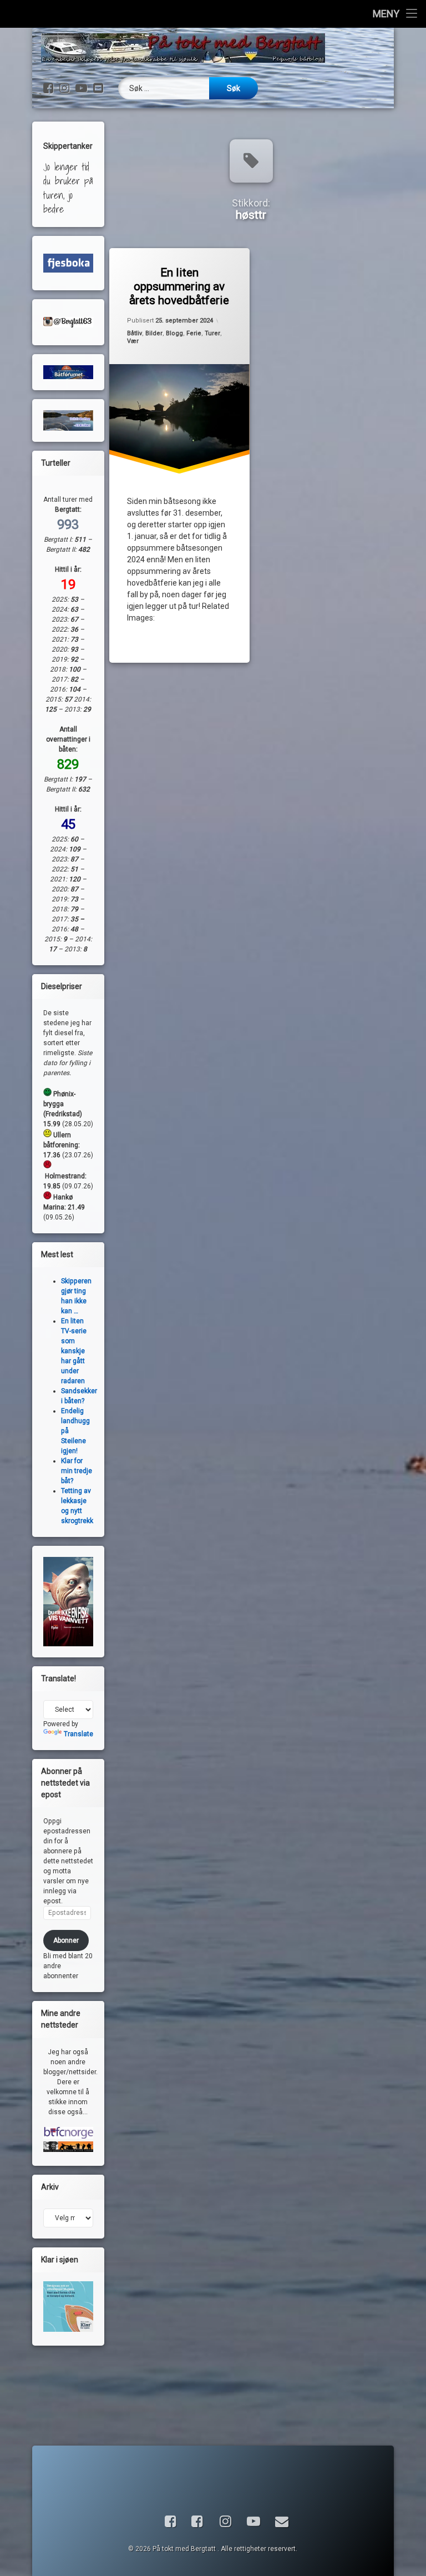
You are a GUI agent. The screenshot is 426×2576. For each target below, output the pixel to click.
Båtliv (135, 333)
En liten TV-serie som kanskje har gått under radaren (74, 1351)
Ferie (194, 333)
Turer (212, 333)
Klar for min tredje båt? (77, 1471)
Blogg (174, 333)
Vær (133, 341)
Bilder (154, 333)
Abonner (66, 1940)
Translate (78, 1734)
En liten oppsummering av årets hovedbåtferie (180, 286)
